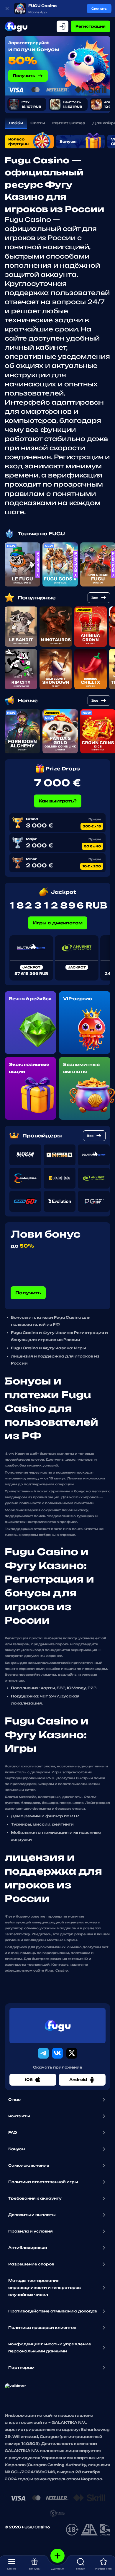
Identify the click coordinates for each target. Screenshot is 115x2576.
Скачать (99, 9)
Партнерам (21, 2368)
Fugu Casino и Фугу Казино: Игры (48, 1348)
